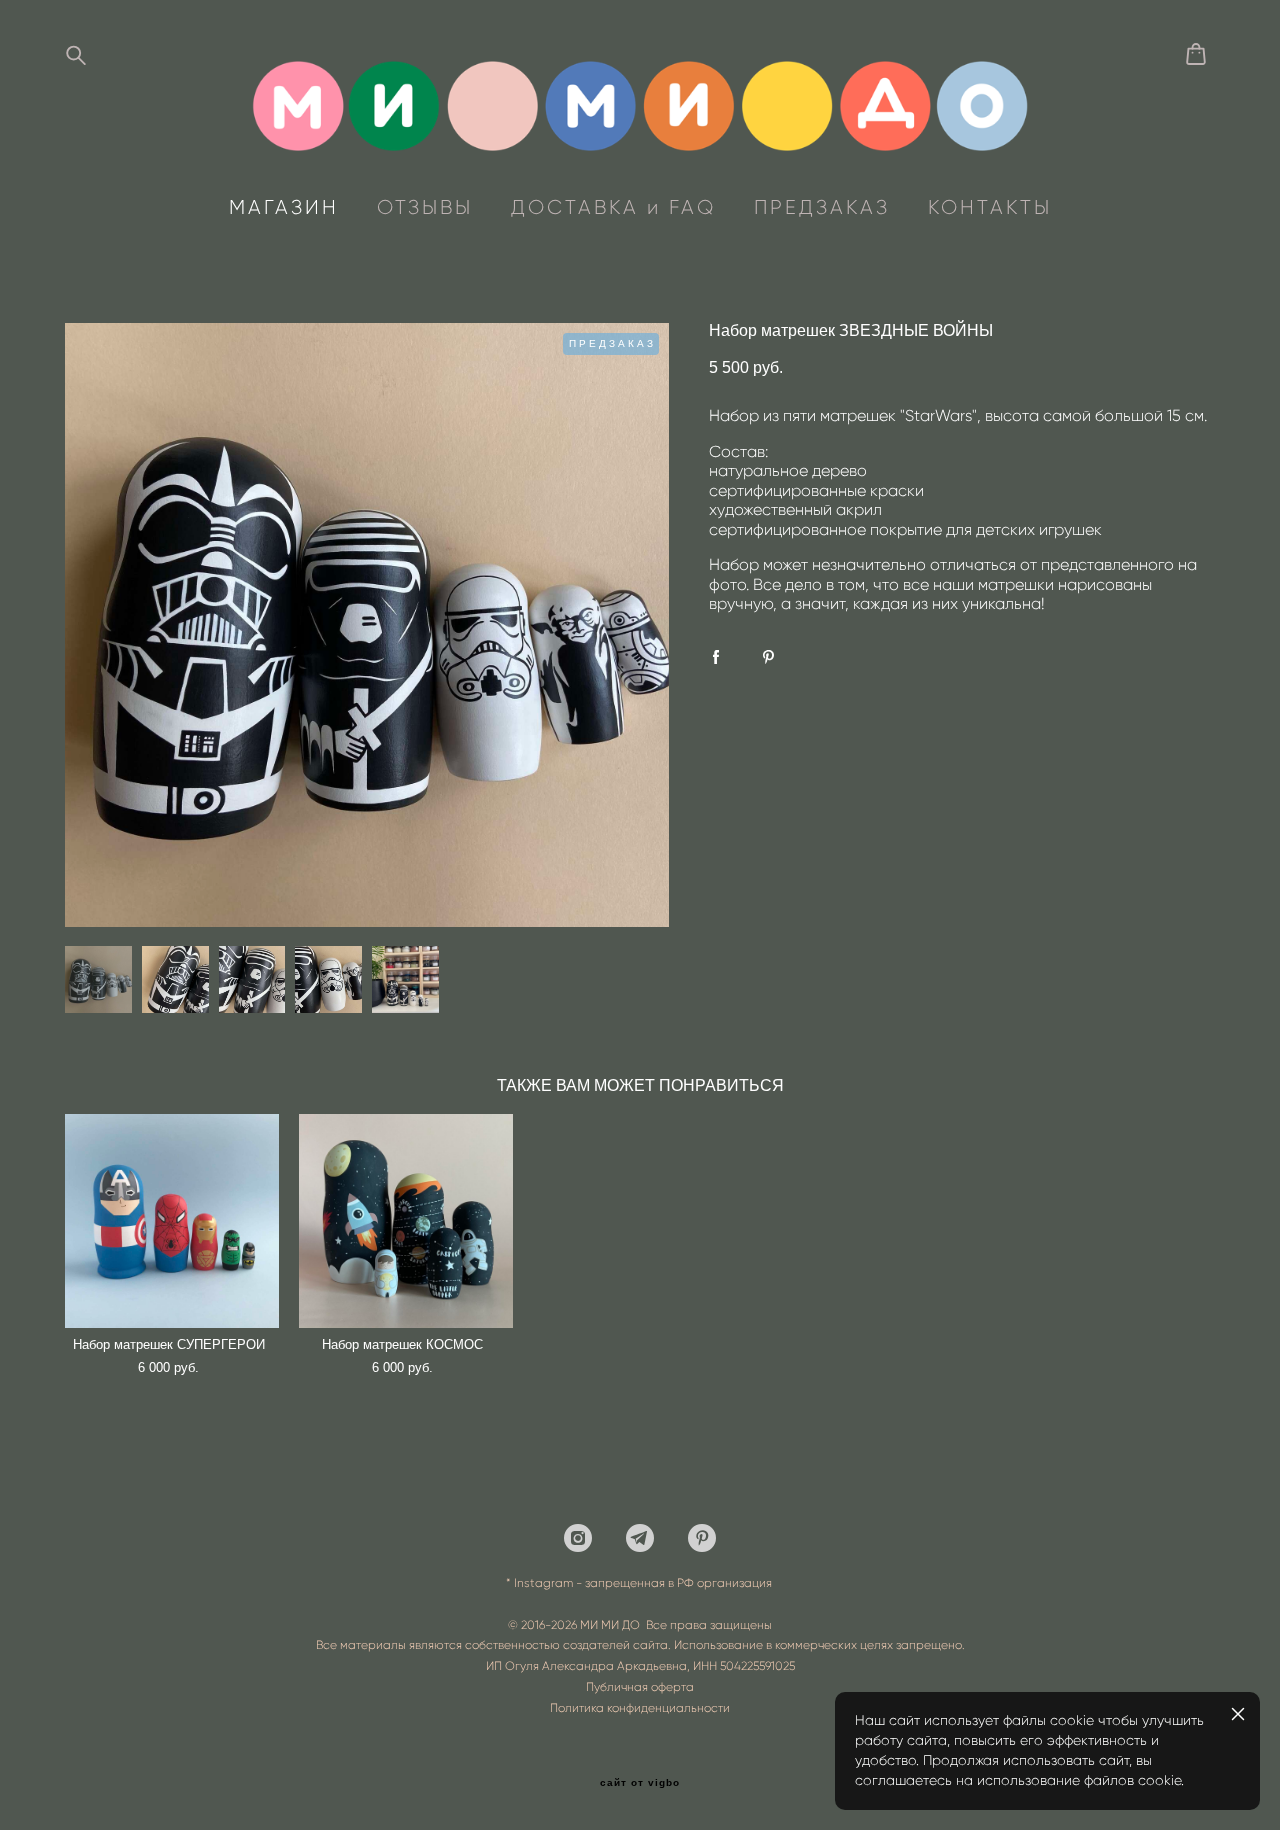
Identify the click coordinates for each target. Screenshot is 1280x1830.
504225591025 (757, 1665)
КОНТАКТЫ (990, 207)
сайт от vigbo (640, 1783)
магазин (88, 302)
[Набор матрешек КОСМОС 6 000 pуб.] (406, 1221)
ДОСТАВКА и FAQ (613, 207)
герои (230, 302)
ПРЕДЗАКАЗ (822, 207)
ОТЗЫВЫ (425, 207)
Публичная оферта (640, 1686)
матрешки (162, 302)
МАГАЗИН (284, 207)
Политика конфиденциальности (640, 1707)
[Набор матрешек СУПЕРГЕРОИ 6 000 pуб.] (172, 1221)
